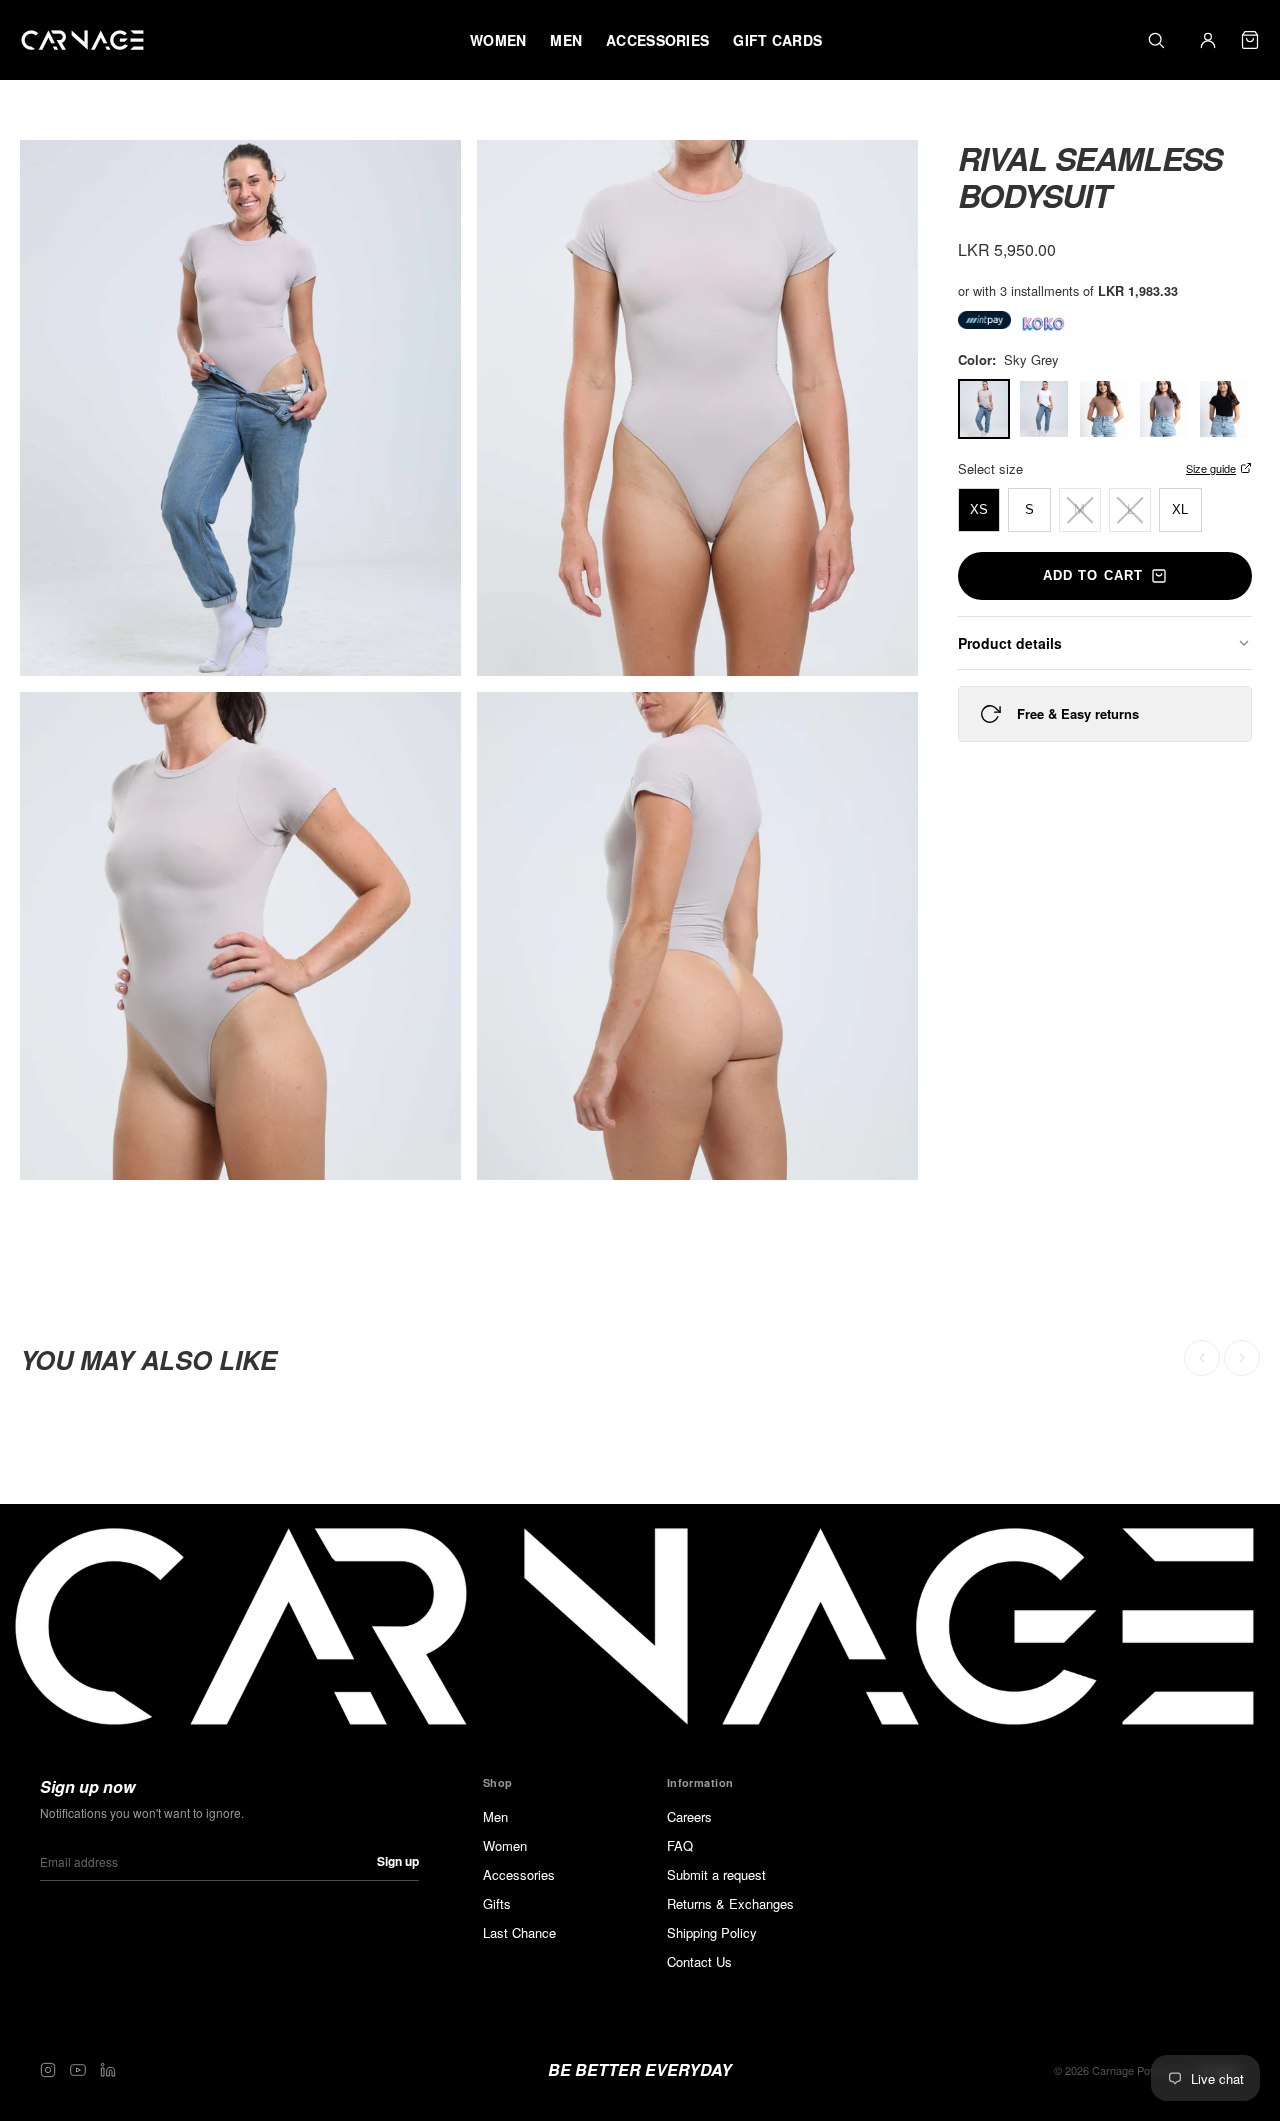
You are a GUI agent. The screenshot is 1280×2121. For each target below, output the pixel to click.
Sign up (398, 1861)
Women (505, 1845)
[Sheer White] (1044, 409)
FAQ (680, 1845)
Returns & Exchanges (730, 1903)
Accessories (519, 1874)
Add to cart (1092, 575)
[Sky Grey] (984, 409)
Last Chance (519, 1932)
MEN (566, 40)
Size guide (1211, 468)
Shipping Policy (712, 1932)
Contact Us (699, 1961)
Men (495, 1816)
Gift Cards (777, 40)
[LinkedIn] (108, 2070)
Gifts (497, 1903)
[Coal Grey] (1164, 409)
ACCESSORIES (657, 40)
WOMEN (498, 40)
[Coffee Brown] (1104, 409)
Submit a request (716, 1874)
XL (1180, 509)
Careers (689, 1816)
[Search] (1156, 40)
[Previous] (1202, 1358)
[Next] (1242, 1358)
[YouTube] (78, 2070)
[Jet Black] (1224, 409)
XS (979, 509)
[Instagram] (48, 2070)
